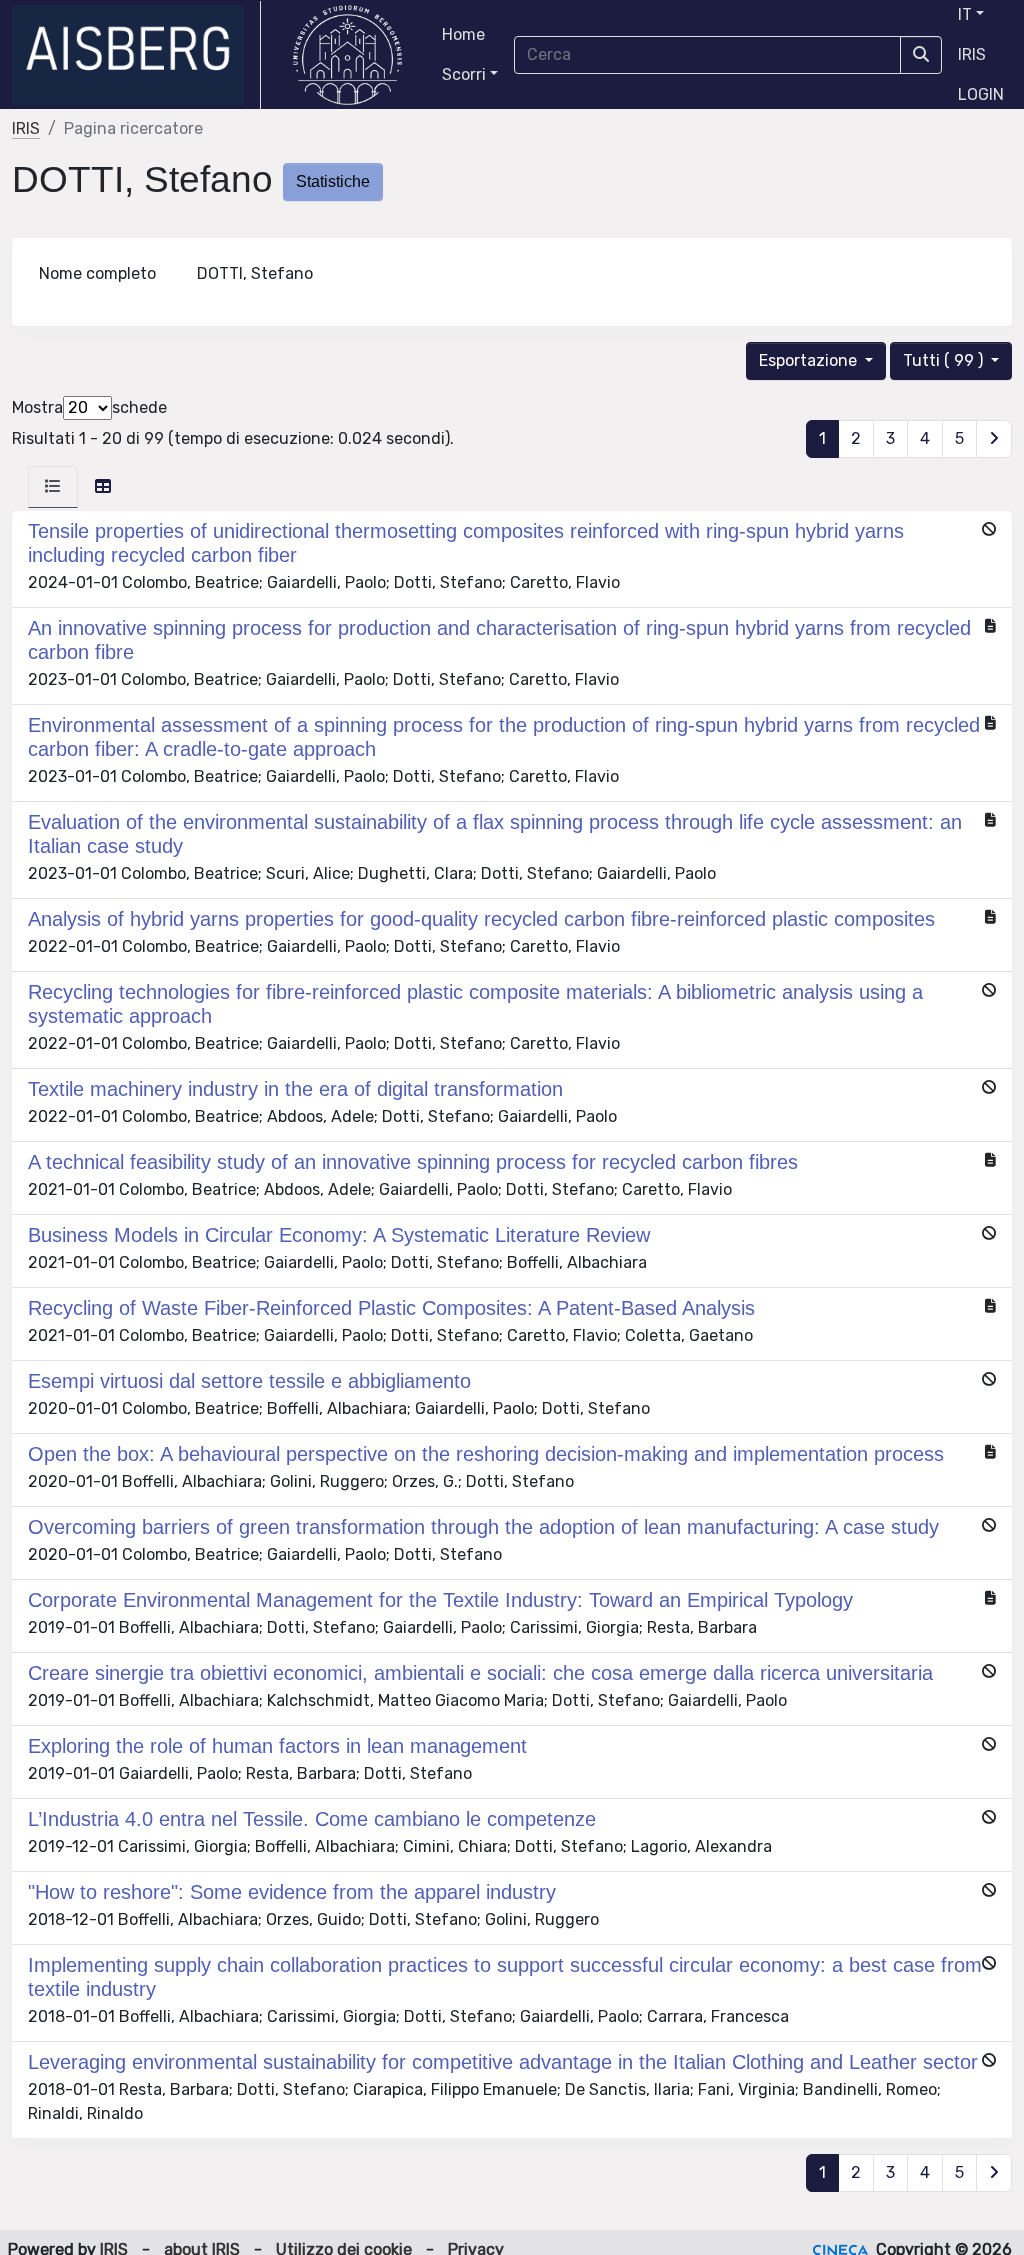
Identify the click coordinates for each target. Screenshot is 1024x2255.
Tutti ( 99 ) (945, 360)
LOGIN (981, 94)
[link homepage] (136, 55)
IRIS (972, 54)
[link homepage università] (347, 55)
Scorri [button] (464, 74)
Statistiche (333, 181)
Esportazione (810, 360)
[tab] (53, 487)
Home (463, 34)
